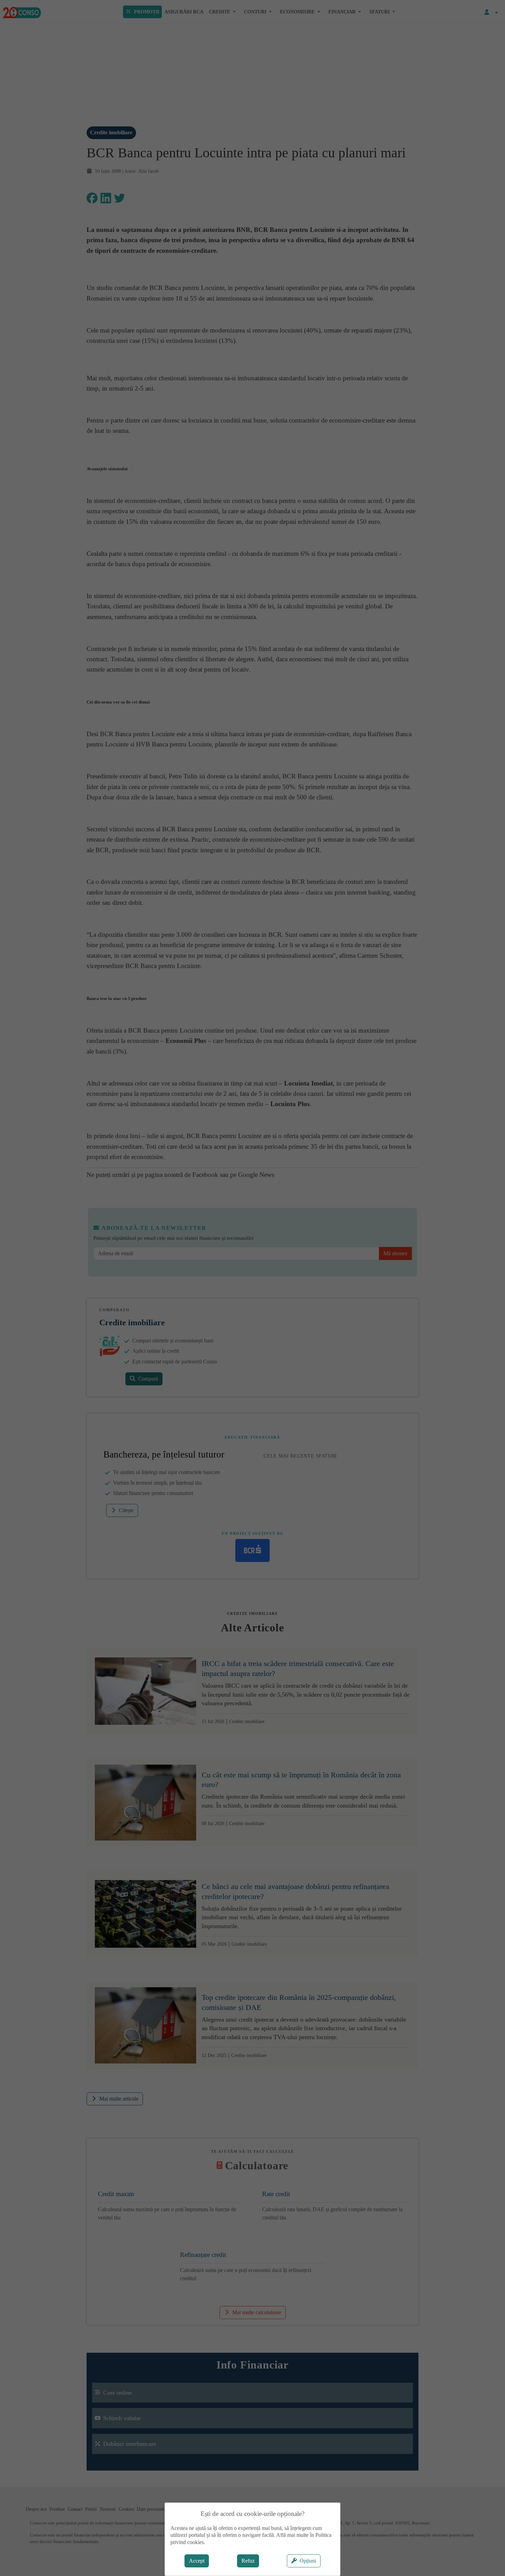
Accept (197, 2561)
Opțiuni (308, 2561)
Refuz (248, 2561)
